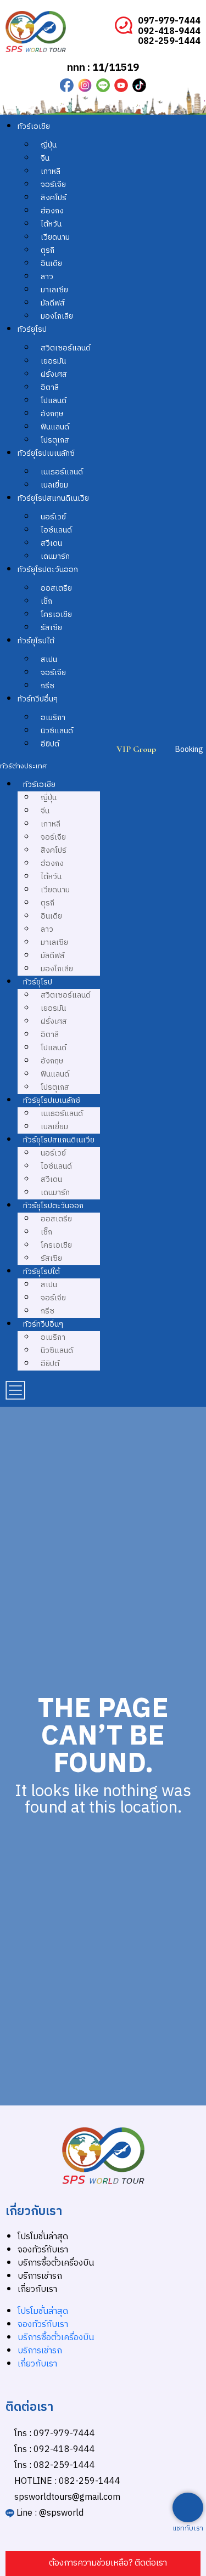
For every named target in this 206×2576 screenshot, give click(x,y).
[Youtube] (121, 85)
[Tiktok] (139, 85)
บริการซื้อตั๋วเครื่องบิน (56, 2263)
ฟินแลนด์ (55, 427)
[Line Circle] (103, 85)
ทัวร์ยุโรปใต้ (36, 641)
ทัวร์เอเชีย (34, 126)
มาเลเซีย (54, 290)
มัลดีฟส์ (53, 303)
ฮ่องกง (52, 211)
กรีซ (48, 686)
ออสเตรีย (56, 588)
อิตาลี (50, 387)
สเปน (49, 659)
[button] (50, 766)
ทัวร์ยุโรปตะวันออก (48, 570)
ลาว (47, 277)
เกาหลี (51, 171)
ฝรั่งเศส (54, 374)
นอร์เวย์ (53, 517)
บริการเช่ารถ (40, 2276)
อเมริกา (53, 718)
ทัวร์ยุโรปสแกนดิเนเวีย (53, 498)
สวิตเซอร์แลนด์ (66, 348)
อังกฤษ (52, 414)
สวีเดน (51, 543)
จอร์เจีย (53, 185)
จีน (45, 158)
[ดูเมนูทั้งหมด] (15, 1390)
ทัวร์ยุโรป (32, 329)
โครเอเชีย (56, 615)
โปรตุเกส (55, 440)
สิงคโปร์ (54, 198)
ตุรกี (48, 250)
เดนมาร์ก (55, 556)
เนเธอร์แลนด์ (62, 472)
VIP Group (136, 749)
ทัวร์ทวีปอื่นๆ (38, 699)
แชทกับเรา (188, 2529)
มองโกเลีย (57, 316)
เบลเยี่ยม (54, 485)
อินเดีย (51, 264)
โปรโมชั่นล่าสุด (43, 2237)
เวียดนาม (55, 237)
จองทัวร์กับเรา (43, 2250)
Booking (189, 749)
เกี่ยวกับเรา (37, 2289)
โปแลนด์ (54, 401)
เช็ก (46, 601)
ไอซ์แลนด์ (56, 530)
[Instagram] (85, 85)
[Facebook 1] (67, 85)
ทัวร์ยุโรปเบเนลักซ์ (46, 453)
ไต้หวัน (51, 224)
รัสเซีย (51, 628)
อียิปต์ (50, 744)
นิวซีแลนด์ (57, 731)
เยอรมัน (53, 361)
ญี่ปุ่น (49, 145)
